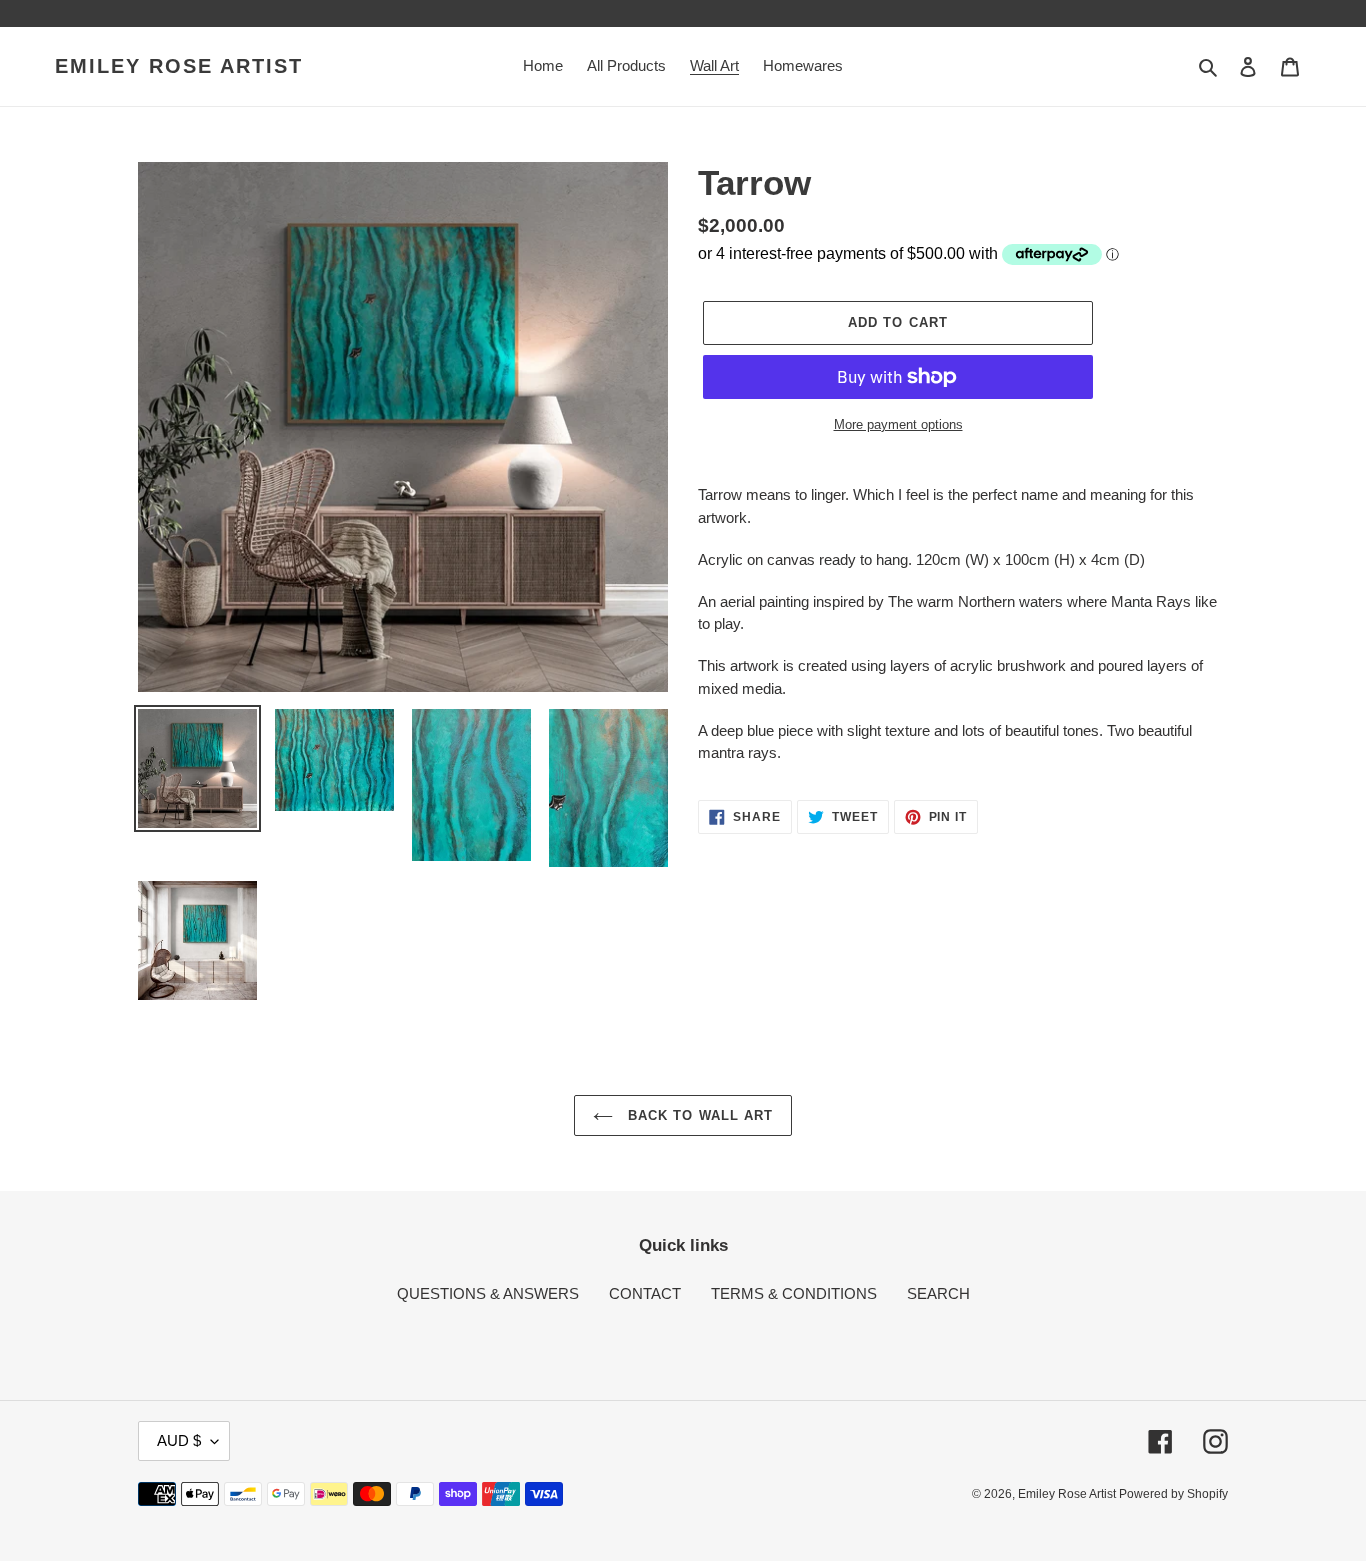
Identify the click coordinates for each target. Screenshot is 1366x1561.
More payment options (898, 424)
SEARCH (938, 1293)
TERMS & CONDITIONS (794, 1293)
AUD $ (179, 1440)
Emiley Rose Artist (179, 66)
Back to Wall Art (698, 1115)
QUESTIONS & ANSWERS (488, 1293)
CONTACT (645, 1293)
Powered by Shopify (1173, 1494)
